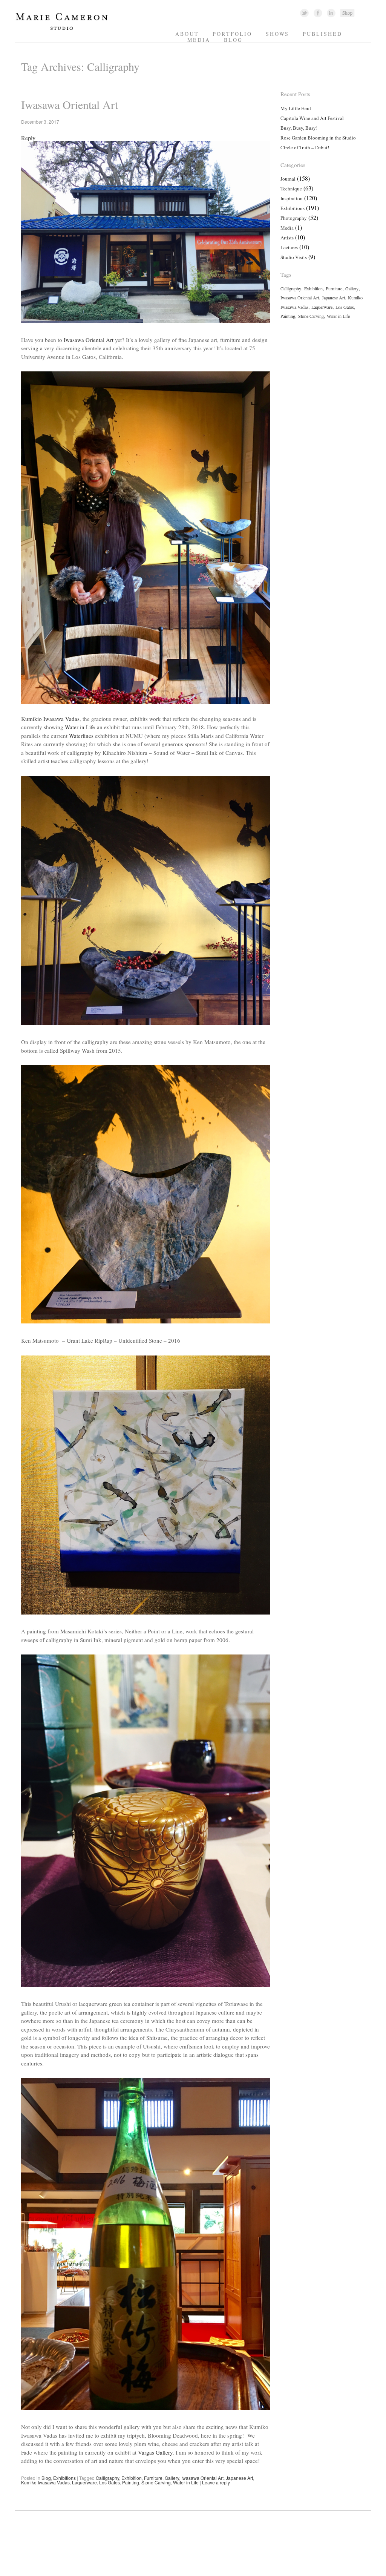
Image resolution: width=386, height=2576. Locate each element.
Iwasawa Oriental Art (70, 104)
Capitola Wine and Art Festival (312, 118)
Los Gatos (110, 2482)
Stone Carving (156, 2482)
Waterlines (81, 736)
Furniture (153, 2478)
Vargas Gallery (155, 2452)
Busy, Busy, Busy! (299, 128)
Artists (287, 238)
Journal (288, 179)
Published (322, 34)
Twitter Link (304, 13)
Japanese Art (239, 2478)
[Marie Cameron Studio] (65, 29)
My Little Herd (296, 108)
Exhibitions (64, 2478)
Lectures (289, 247)
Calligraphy (107, 2478)
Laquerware (84, 2482)
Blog (233, 40)
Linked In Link (331, 13)
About (187, 34)
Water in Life (80, 727)
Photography (294, 218)
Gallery (172, 2478)
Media (199, 40)
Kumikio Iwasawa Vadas (50, 719)
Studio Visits (294, 257)
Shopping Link (347, 13)
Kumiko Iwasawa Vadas (45, 2482)
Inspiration (292, 198)
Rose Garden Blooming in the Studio (318, 138)
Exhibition (132, 2478)
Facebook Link (318, 13)
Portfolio (232, 34)
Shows (277, 34)
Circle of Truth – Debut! (305, 147)
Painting (131, 2482)
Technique (291, 189)
